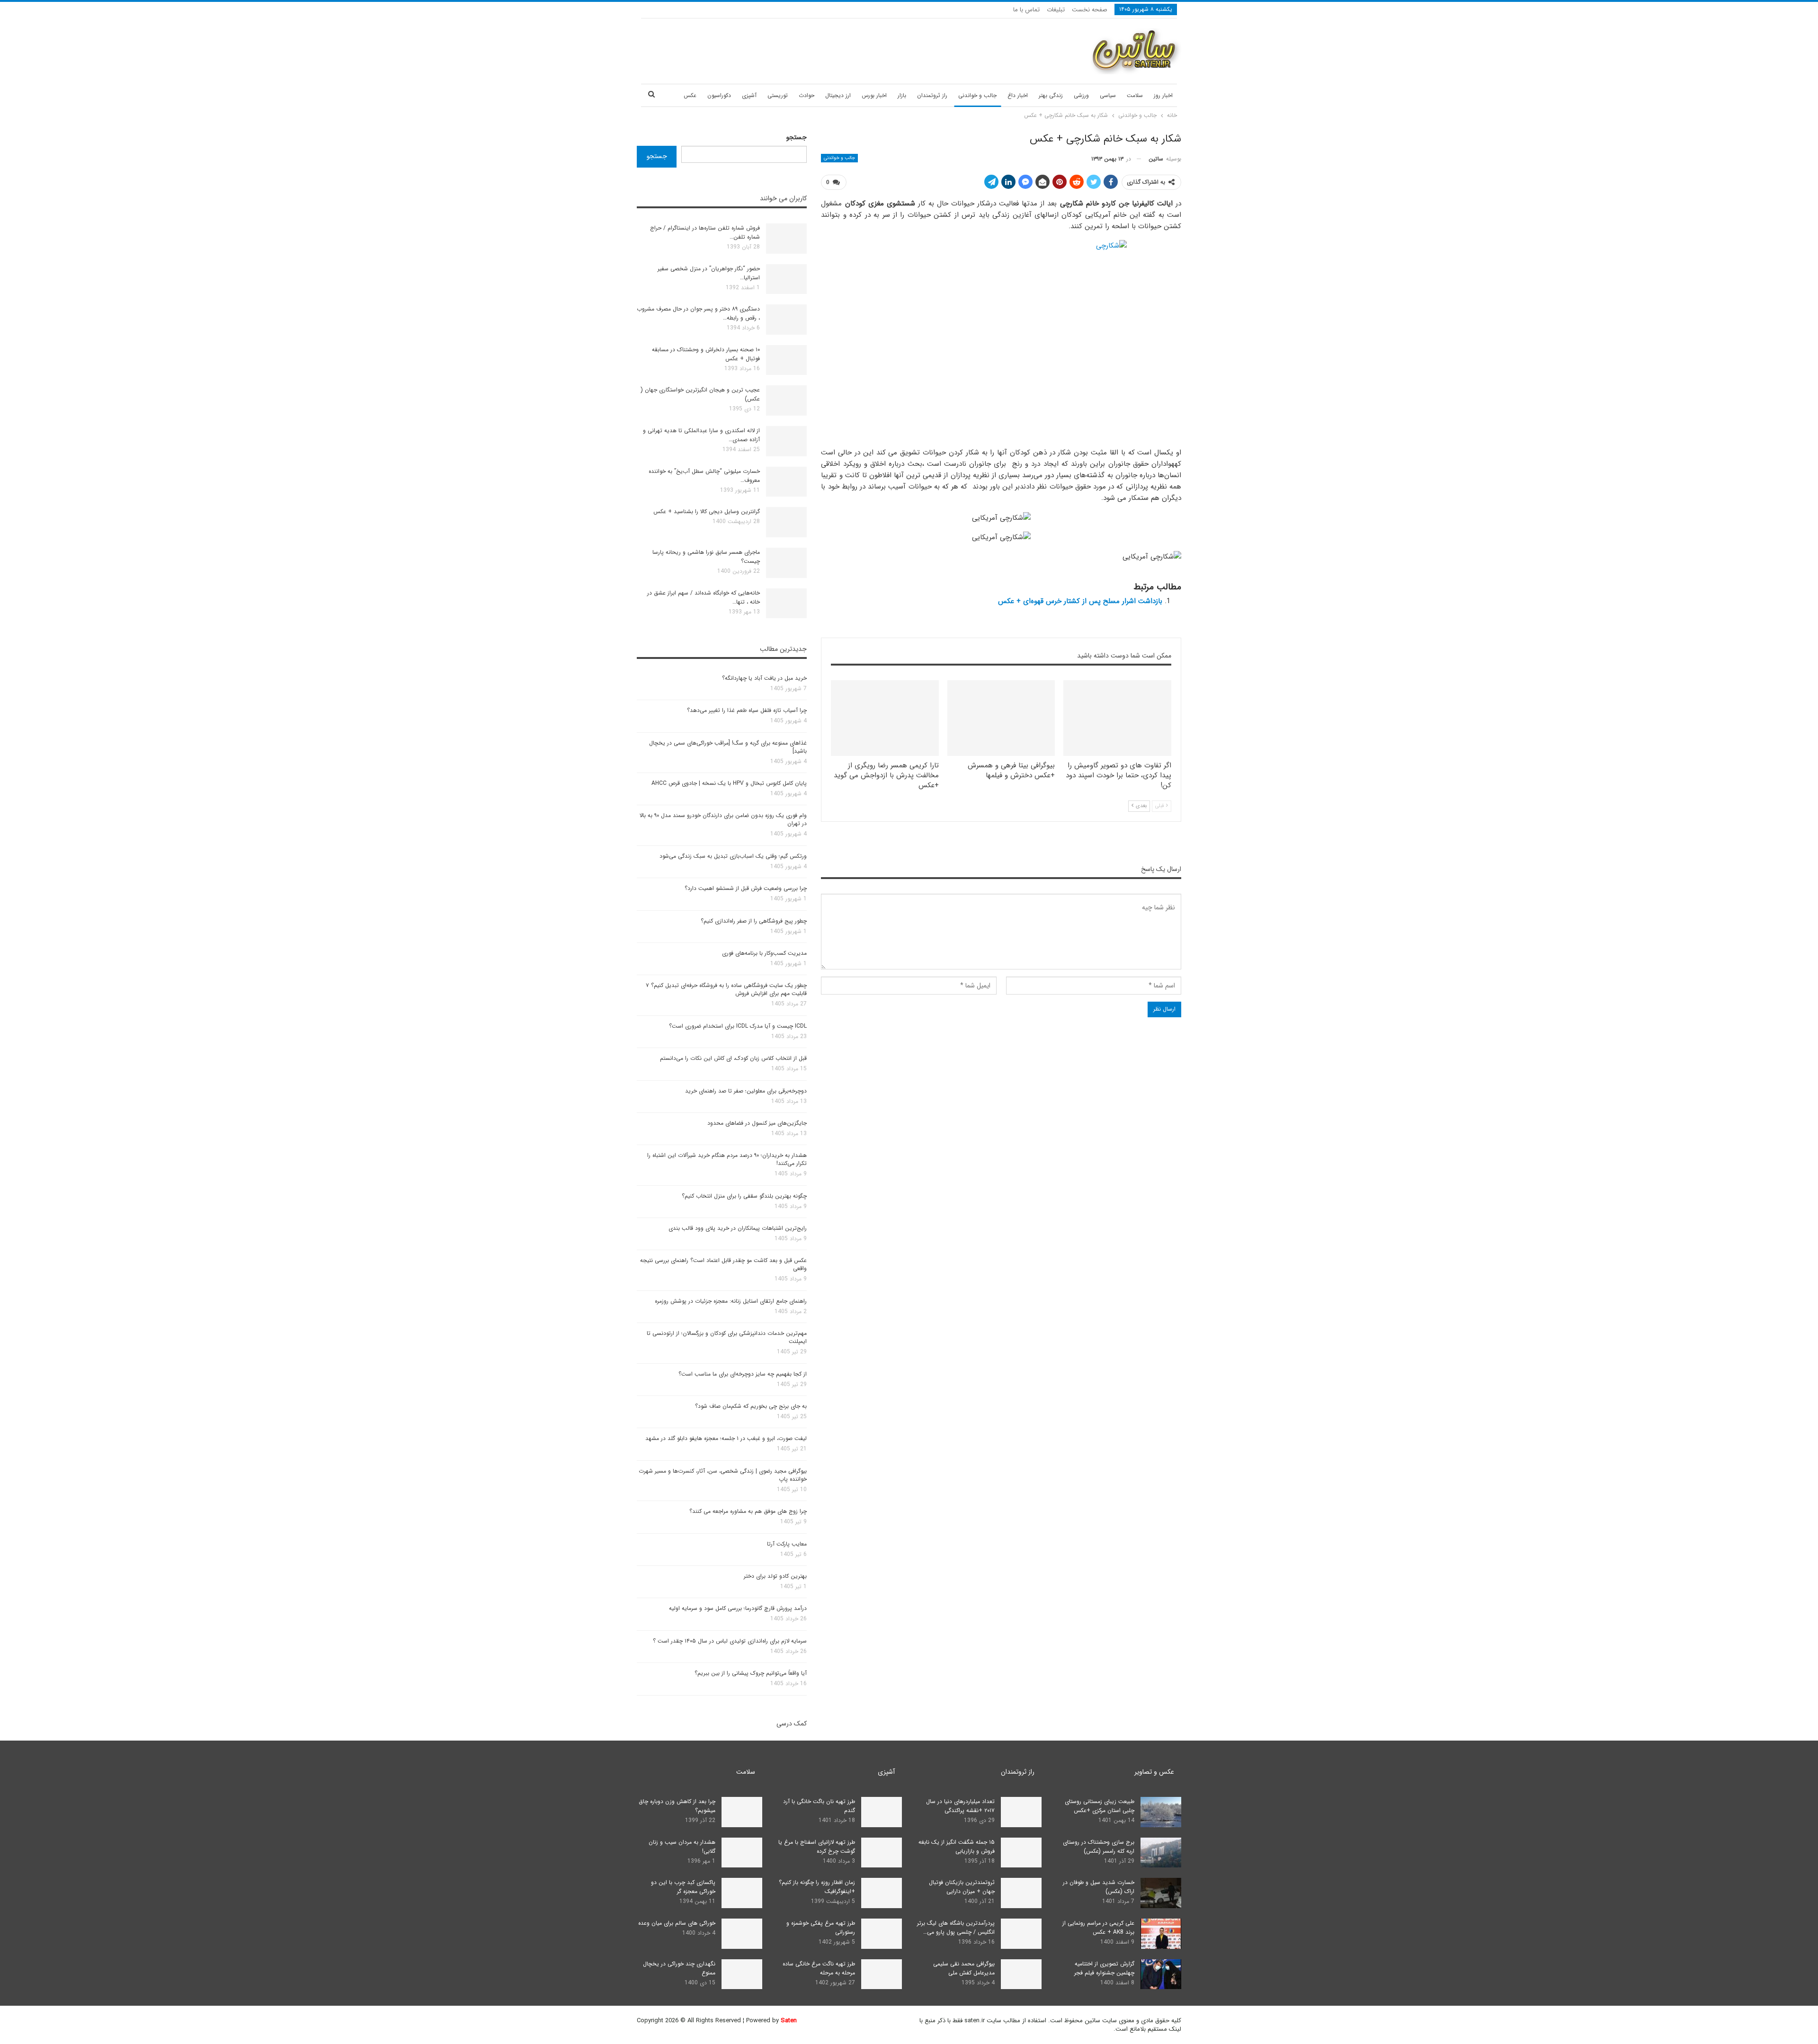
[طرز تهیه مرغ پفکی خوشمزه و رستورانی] (882, 1934)
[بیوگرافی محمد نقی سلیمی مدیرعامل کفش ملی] (1021, 1974)
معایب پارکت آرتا (787, 1544)
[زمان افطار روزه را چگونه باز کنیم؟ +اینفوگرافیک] (882, 1893)
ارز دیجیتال (838, 95)
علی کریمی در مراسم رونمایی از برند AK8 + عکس (1098, 1928)
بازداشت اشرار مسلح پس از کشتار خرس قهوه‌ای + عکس (1080, 601)
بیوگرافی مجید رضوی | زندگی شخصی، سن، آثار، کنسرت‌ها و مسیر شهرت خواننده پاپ (723, 1475)
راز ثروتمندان (932, 95)
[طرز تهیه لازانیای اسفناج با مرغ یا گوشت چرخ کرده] (882, 1853)
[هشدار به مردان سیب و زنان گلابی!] (742, 1853)
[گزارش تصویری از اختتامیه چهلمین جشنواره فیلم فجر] (1161, 1974)
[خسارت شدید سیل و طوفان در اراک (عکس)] (1161, 1893)
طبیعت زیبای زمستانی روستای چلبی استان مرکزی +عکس (1100, 1806)
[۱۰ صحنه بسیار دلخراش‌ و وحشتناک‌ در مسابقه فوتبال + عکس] (786, 360)
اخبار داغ (1018, 95)
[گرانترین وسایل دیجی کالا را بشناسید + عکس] (786, 522)
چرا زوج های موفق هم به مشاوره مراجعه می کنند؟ (748, 1511)
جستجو (797, 137)
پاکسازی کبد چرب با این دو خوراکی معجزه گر (683, 1887)
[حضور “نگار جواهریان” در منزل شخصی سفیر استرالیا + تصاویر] (786, 279)
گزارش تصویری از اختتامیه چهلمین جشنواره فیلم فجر (1104, 1968)
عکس (690, 95)
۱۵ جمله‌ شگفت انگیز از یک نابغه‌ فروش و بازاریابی (957, 1847)
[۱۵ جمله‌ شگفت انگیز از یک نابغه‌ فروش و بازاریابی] (1021, 1853)
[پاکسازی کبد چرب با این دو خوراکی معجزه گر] (742, 1893)
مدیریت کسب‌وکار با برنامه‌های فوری (764, 953)
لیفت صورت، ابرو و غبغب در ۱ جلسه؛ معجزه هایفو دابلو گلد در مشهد (726, 1438)
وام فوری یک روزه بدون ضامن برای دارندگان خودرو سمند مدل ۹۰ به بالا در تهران (723, 819)
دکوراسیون (719, 95)
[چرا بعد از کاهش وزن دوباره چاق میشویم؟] (742, 1812)
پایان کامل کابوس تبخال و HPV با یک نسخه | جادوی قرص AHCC (729, 783)
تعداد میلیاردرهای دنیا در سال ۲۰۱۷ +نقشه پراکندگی (960, 1806)
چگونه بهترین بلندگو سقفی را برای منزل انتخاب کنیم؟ (744, 1196)
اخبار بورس (874, 95)
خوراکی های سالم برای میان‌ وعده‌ (677, 1923)
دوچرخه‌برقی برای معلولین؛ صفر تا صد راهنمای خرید (746, 1091)
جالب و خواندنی (977, 95)
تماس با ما (1026, 10)
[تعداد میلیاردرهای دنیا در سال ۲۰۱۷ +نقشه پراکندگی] (1021, 1812)
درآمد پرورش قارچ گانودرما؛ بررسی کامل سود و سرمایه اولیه (738, 1608)
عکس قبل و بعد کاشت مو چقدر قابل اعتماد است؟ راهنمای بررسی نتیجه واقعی (723, 1264)
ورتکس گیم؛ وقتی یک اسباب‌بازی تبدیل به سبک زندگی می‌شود (733, 856)
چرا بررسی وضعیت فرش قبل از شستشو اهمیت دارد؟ (746, 888)
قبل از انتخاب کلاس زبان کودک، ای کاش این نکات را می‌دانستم (733, 1058)
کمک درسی (792, 1724)
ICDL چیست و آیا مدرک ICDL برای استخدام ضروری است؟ (738, 1026)
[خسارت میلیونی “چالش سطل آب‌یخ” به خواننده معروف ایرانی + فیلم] (786, 482)
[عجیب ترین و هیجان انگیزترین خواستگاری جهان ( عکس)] (786, 400)
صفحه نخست (1090, 10)
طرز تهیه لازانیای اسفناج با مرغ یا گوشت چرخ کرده (817, 1847)
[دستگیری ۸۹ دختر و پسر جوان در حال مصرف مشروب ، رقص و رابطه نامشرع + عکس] (786, 320)
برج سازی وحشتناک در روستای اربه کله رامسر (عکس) (1099, 1847)
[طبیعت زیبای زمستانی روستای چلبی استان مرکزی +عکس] (1161, 1812)
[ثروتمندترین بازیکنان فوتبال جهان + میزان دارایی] (1021, 1893)
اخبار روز (1163, 95)
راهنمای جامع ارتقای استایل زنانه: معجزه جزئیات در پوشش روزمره (731, 1301)
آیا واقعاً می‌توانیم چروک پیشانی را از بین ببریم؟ (751, 1673)
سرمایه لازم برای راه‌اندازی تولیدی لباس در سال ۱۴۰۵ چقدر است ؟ (730, 1641)
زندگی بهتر (1051, 95)
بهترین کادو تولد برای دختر (775, 1576)
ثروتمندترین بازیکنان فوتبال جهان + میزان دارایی (962, 1887)
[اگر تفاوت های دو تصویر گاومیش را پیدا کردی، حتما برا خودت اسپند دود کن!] (1117, 718)
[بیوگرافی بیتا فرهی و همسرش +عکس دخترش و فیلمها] (1001, 718)
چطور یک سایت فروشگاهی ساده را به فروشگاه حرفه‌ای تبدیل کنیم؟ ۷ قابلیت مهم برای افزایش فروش (726, 989)
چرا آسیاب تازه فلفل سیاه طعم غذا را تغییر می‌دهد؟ (747, 710)
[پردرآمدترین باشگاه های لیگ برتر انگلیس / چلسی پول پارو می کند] (1021, 1934)
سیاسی (1108, 95)
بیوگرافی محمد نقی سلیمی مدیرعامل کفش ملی (964, 1968)
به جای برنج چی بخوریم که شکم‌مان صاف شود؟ (751, 1406)
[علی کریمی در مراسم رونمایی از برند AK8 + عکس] (1161, 1934)
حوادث (807, 95)
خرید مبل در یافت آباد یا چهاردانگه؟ (764, 678)
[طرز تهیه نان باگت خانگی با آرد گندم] (882, 1812)
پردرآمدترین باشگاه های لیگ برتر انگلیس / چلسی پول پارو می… (956, 1928)
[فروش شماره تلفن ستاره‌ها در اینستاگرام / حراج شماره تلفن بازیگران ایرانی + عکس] (786, 239)
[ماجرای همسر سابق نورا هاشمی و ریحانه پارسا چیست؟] (786, 563)
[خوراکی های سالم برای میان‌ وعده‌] (742, 1934)
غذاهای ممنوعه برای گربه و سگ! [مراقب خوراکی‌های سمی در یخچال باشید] (728, 747)
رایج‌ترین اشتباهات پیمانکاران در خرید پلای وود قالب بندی (738, 1228)
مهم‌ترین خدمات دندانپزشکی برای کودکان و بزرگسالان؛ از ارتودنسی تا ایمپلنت (727, 1337)
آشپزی (749, 95)
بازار (902, 95)
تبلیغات (1056, 10)
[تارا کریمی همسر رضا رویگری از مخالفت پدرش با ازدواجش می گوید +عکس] (885, 718)
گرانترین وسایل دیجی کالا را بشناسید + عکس (707, 511)
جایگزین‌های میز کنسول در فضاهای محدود (757, 1123)
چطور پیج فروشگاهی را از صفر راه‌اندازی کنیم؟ (754, 921)
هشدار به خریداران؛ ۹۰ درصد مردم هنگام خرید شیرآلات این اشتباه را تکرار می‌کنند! (727, 1159)
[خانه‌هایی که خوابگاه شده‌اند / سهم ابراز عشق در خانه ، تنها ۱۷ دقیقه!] (786, 604)
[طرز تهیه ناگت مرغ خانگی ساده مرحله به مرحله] (882, 1974)
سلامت (1135, 95)
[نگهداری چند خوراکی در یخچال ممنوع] (742, 1974)
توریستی (778, 95)
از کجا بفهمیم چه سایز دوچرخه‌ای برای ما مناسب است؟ (743, 1374)
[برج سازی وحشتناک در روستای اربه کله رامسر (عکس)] (1161, 1853)
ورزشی (1081, 95)
